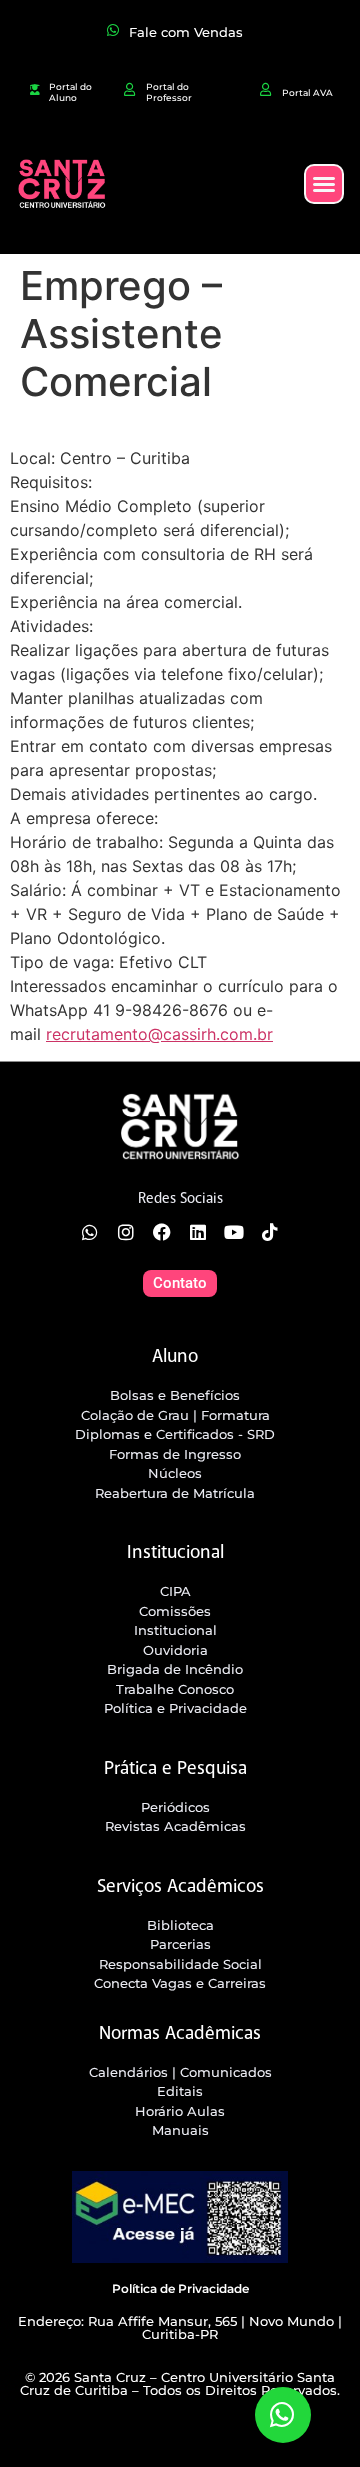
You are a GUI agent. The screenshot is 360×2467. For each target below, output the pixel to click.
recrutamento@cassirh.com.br (159, 1034)
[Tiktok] (270, 1232)
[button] (324, 184)
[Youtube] (234, 1232)
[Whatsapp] (90, 1232)
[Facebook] (162, 1232)
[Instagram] (126, 1232)
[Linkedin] (198, 1232)
